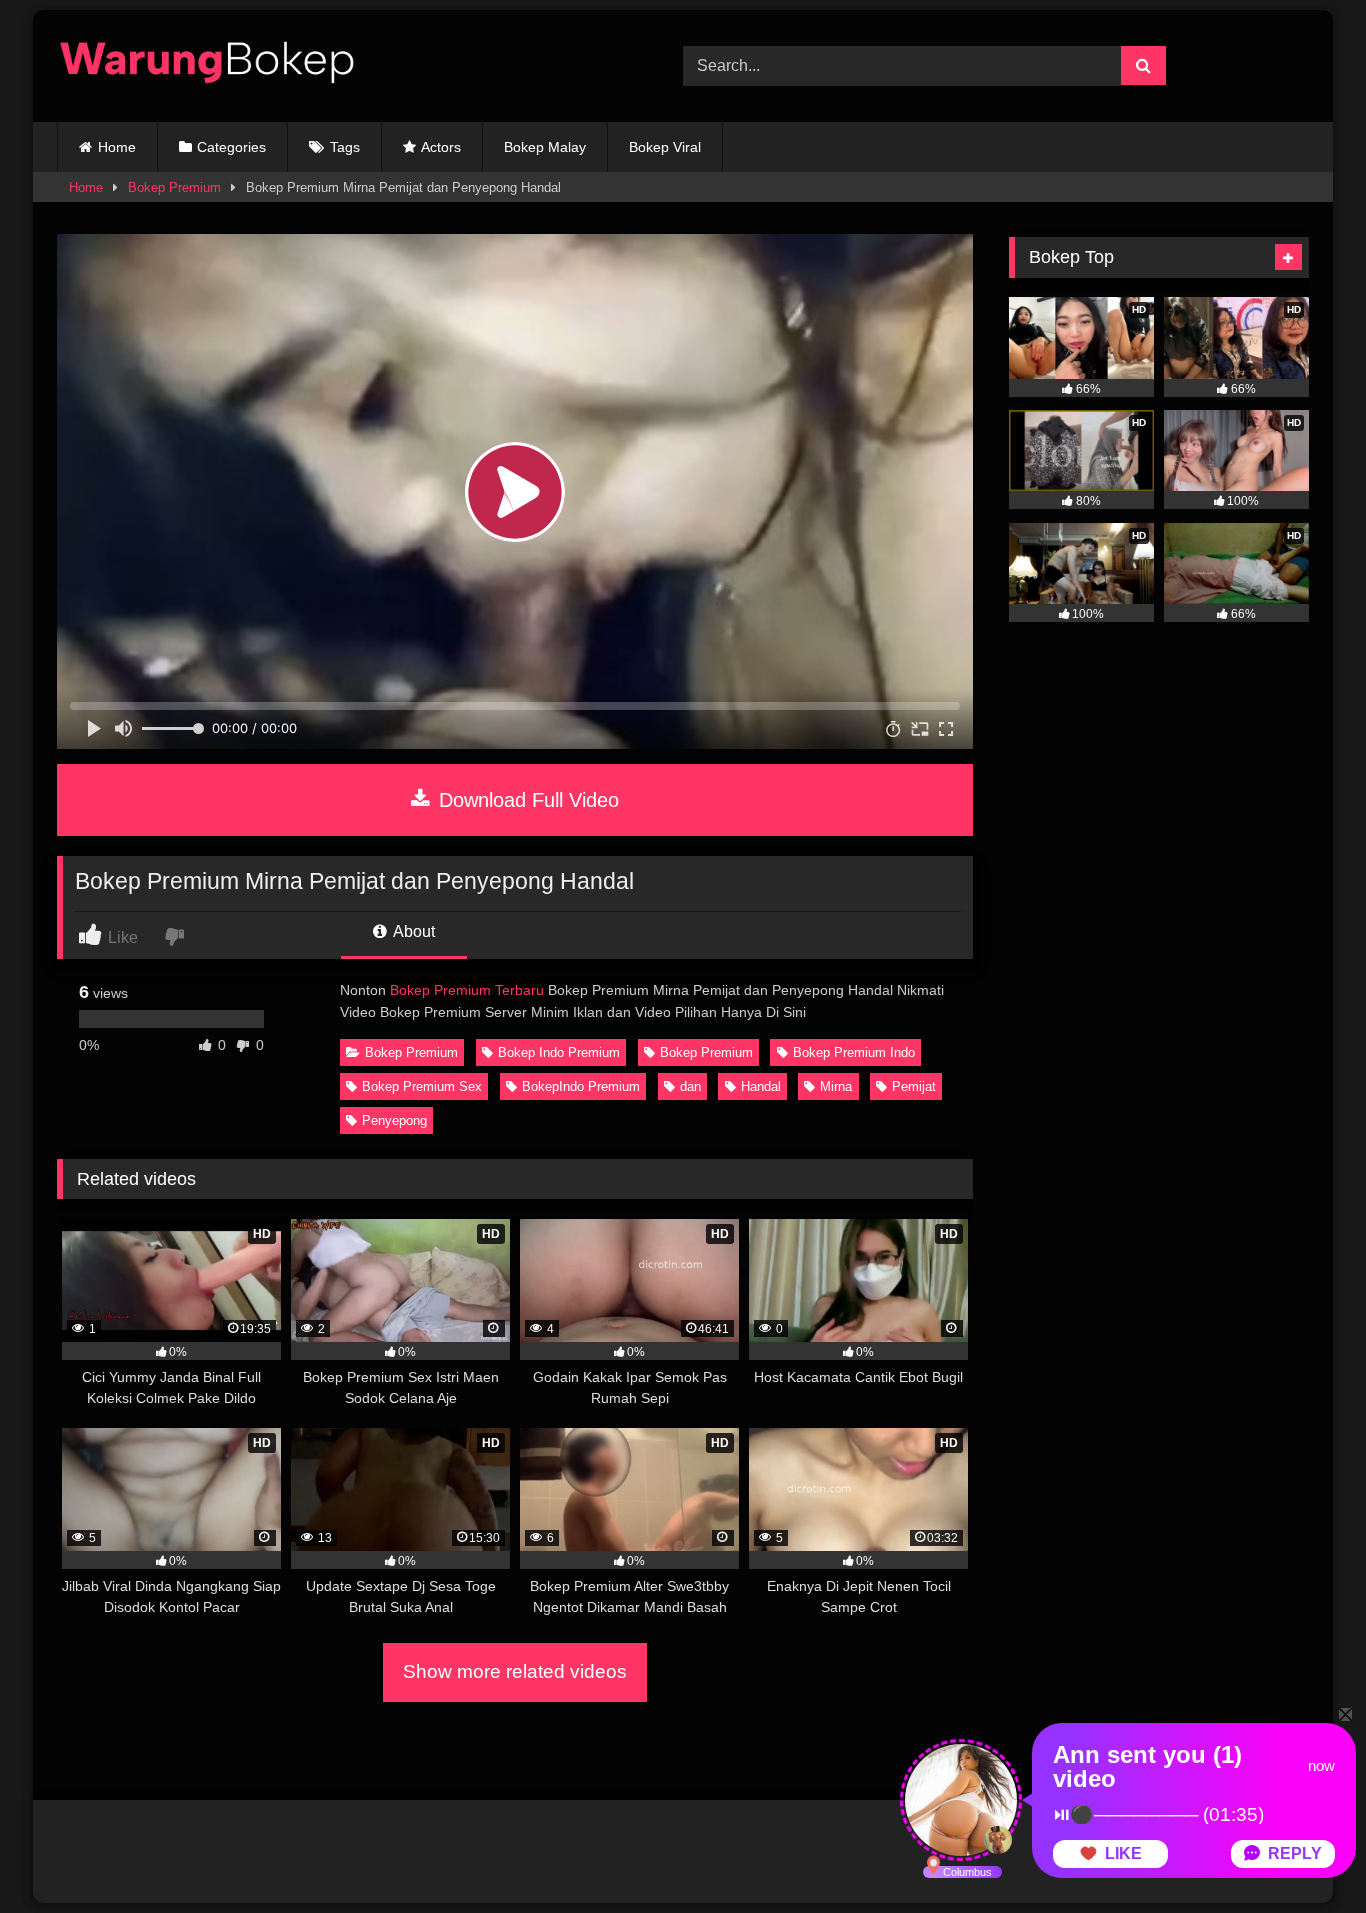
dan (690, 1086)
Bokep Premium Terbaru (467, 990)
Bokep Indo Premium (559, 1052)
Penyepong (394, 1120)
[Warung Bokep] (207, 66)
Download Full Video (526, 800)
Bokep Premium (174, 187)
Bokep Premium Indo (854, 1052)
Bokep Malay (545, 147)
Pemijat (914, 1086)
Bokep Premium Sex (422, 1086)
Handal (761, 1086)
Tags (345, 147)
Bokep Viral (665, 147)
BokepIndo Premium (581, 1086)
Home (117, 147)
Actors (441, 147)
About (412, 931)
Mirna (836, 1086)
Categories (231, 147)
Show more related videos (515, 1671)
